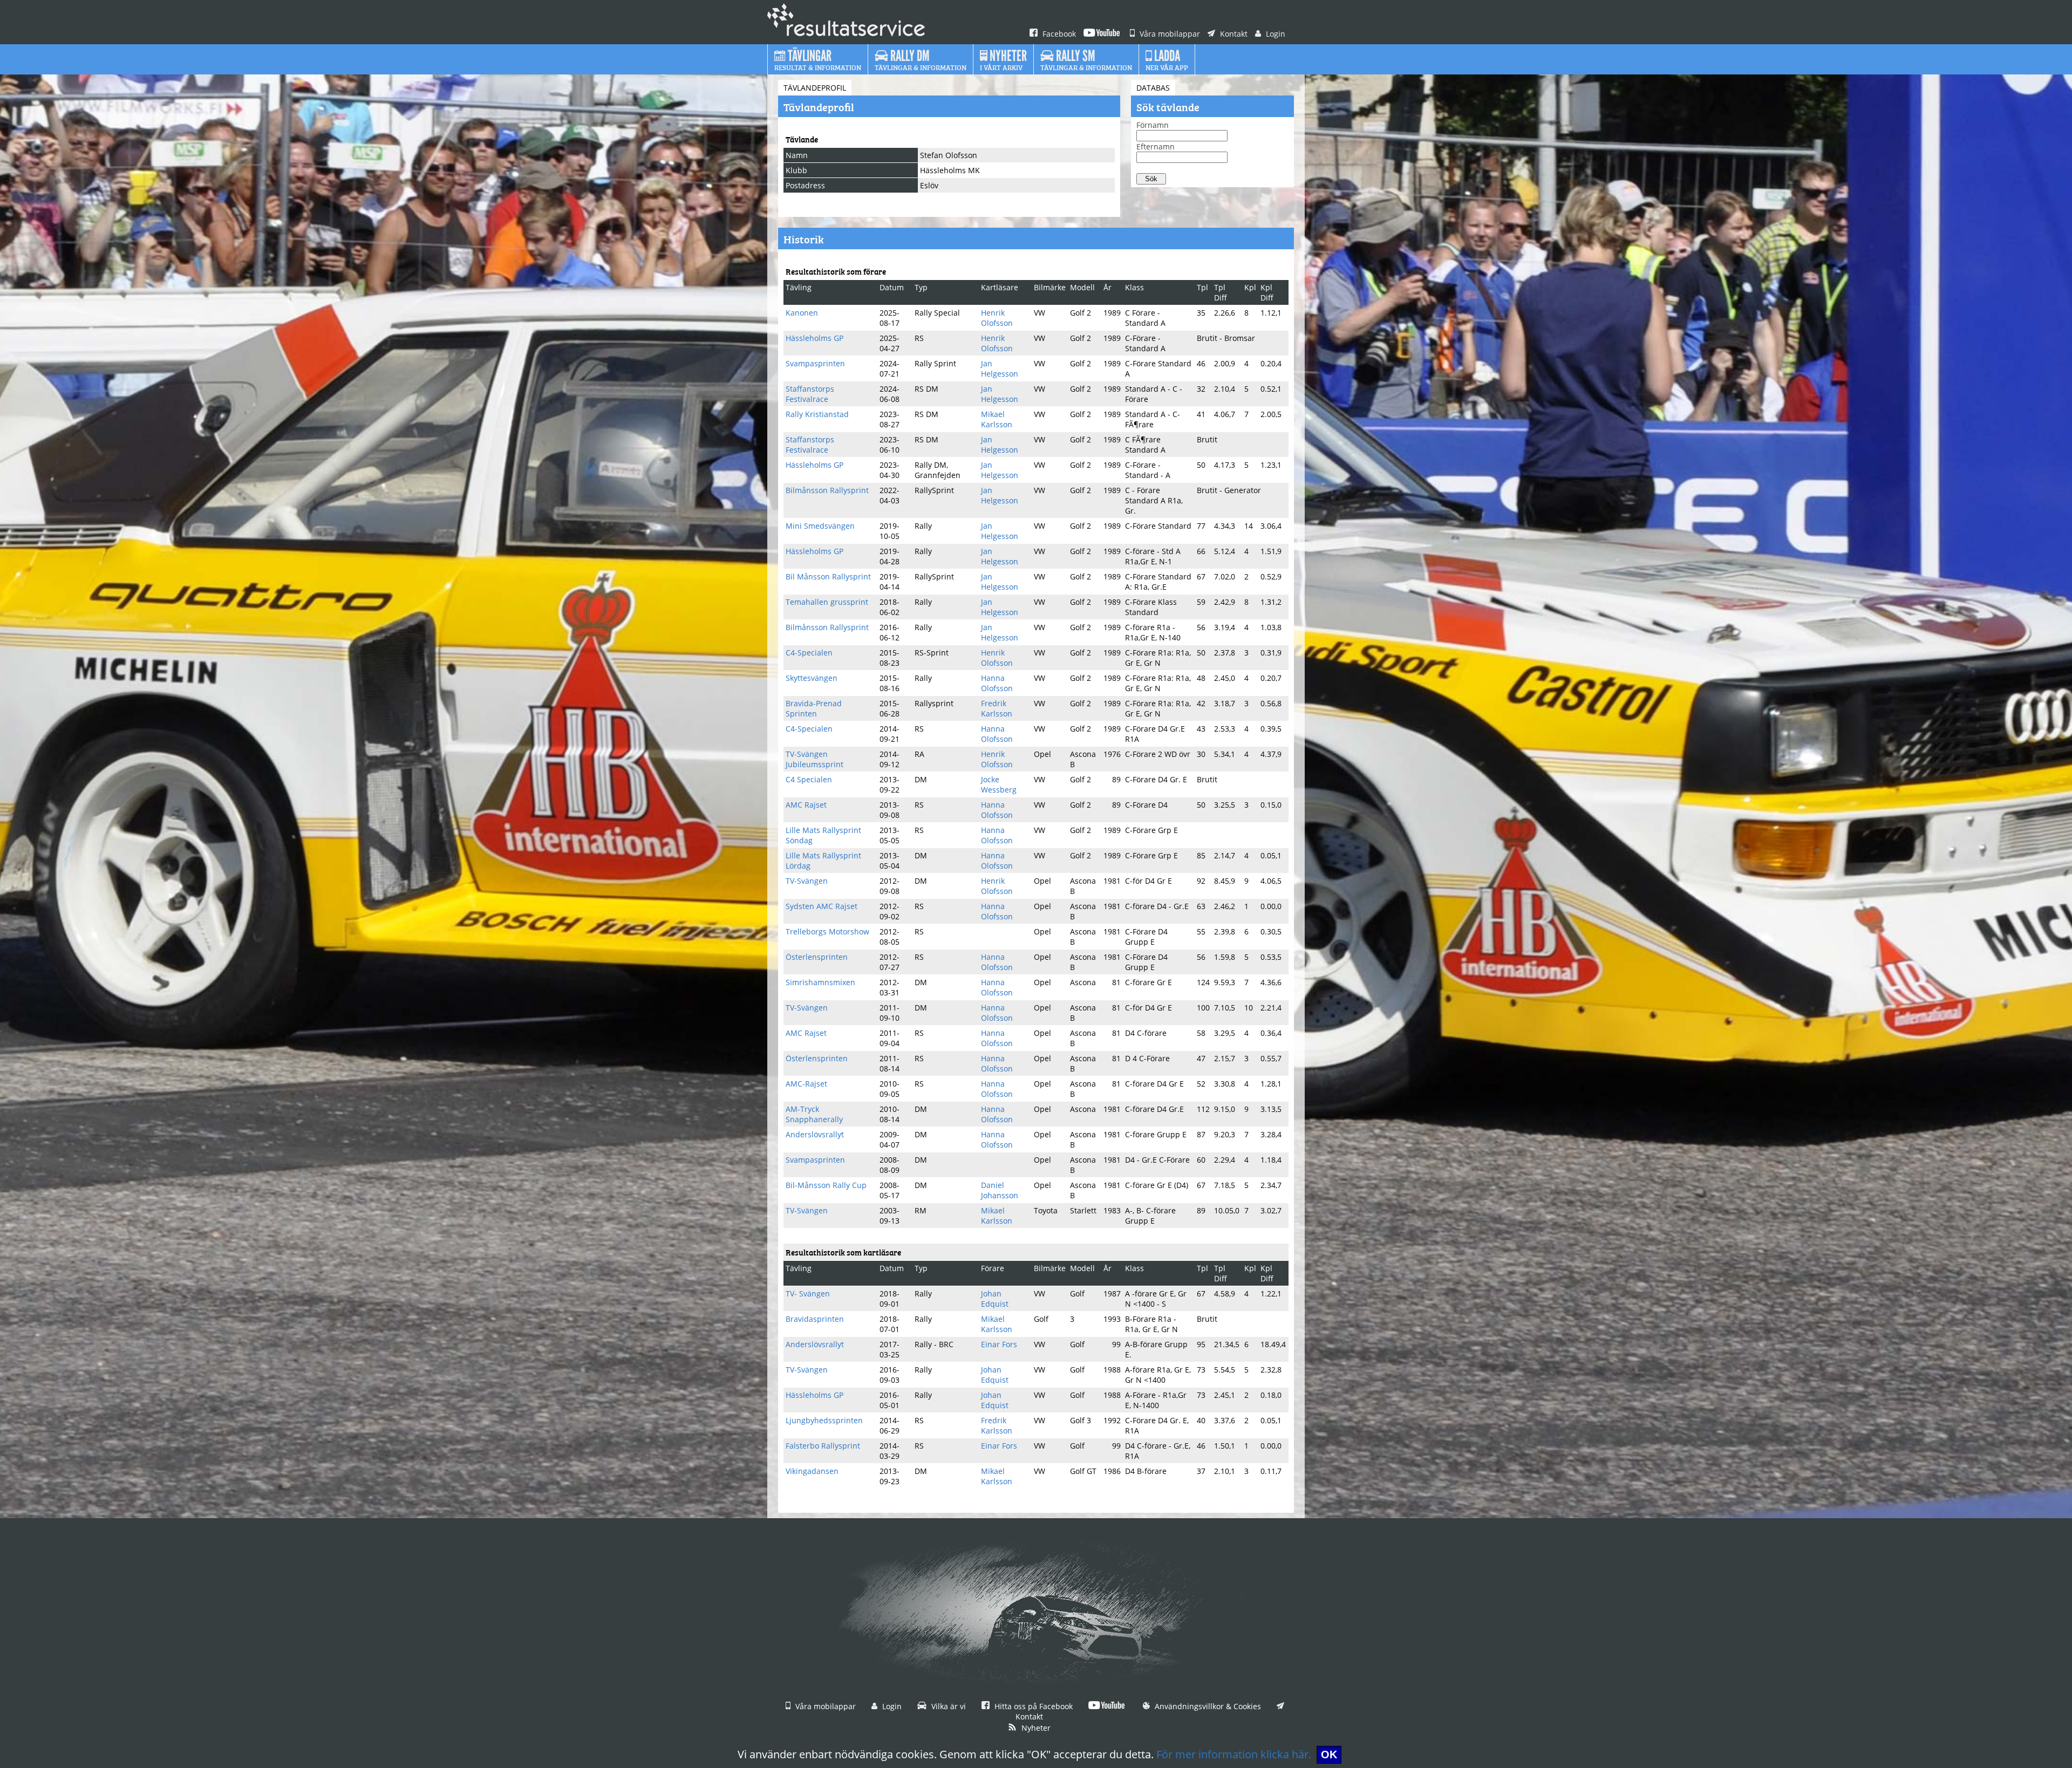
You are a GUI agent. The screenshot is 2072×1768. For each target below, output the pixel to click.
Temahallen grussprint (827, 602)
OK (1329, 1755)
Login (1274, 34)
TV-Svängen (807, 881)
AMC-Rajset (806, 1084)
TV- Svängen (808, 1293)
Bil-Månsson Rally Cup (826, 1185)
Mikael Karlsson (997, 419)
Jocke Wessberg (999, 784)
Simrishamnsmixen (820, 982)
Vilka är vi (948, 1706)
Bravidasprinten (815, 1319)
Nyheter (1035, 1728)
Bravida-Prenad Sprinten (814, 708)
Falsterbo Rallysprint (823, 1446)
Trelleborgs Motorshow (827, 931)
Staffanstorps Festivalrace (810, 394)
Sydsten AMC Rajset (822, 906)
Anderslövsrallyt (815, 1134)
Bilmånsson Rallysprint (827, 490)
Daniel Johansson (1000, 1190)
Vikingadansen (812, 1471)
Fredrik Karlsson (997, 708)
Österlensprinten (817, 957)
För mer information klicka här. (1234, 1754)
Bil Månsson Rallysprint (828, 576)
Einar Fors (999, 1344)
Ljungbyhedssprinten (824, 1420)
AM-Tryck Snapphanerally (814, 1114)
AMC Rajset (806, 805)
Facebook (1058, 34)
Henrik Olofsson (997, 318)
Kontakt (1233, 34)
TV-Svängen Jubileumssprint (815, 759)
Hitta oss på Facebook (1032, 1706)
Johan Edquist (995, 1299)
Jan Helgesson (1000, 368)
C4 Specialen (809, 779)
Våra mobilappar (1169, 34)
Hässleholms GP (815, 338)
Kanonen (802, 313)
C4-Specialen (809, 653)
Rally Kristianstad (817, 414)
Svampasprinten (815, 363)
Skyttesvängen (812, 678)
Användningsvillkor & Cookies (1207, 1706)
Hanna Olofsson (997, 683)
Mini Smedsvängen (820, 526)
